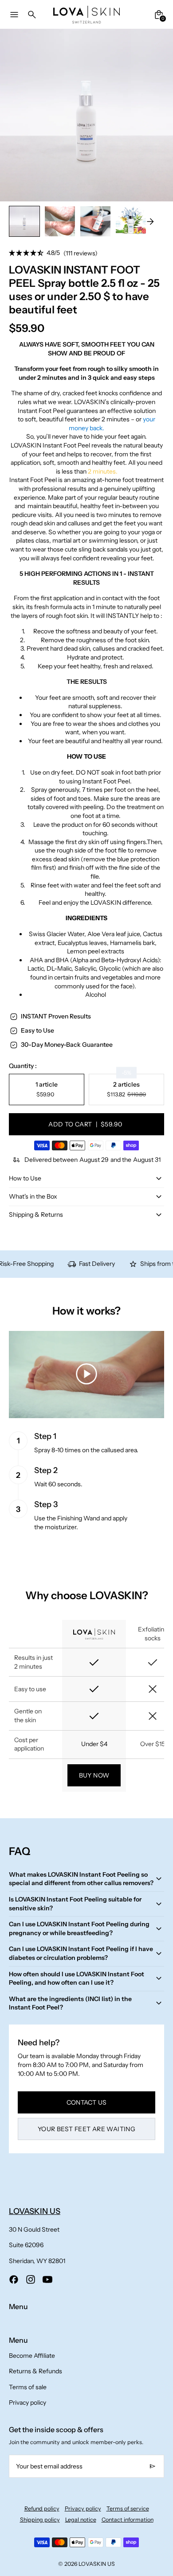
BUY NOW (94, 1775)
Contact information (128, 2520)
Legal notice (81, 2520)
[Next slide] (150, 222)
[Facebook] (14, 2279)
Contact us (87, 2102)
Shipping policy (40, 2520)
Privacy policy (28, 2402)
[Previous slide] (23, 222)
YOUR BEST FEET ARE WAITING (86, 2129)
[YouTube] (47, 2279)
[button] (60, 221)
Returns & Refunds (35, 2371)
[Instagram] (31, 2279)
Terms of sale (28, 2387)
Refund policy (42, 2509)
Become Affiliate (32, 2356)
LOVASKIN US (97, 2564)
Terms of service (128, 2509)
